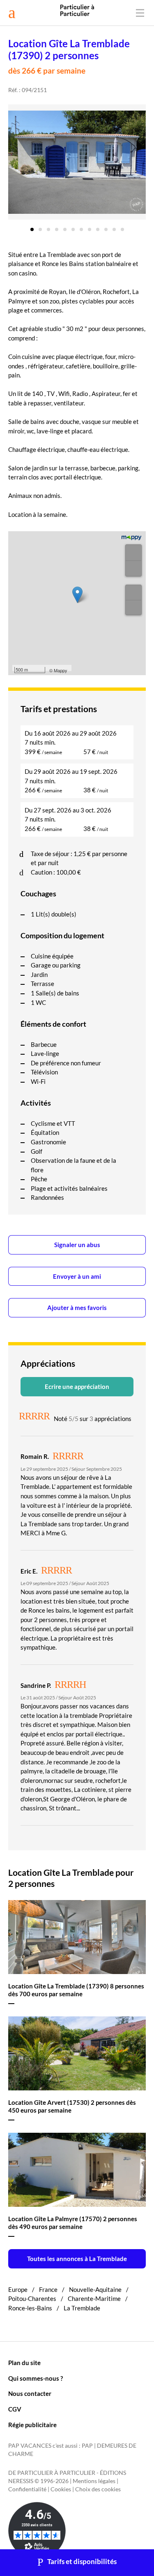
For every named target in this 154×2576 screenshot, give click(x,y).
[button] (32, 227)
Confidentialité (27, 2489)
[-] (133, 568)
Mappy (61, 670)
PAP (87, 2446)
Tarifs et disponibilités (82, 2562)
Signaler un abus (77, 1245)
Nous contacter (30, 2393)
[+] (133, 553)
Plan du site (24, 2363)
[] (133, 593)
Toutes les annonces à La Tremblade (77, 2259)
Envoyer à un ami (77, 1276)
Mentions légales (94, 2481)
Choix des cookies (98, 2489)
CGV (15, 2409)
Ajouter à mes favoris (77, 1308)
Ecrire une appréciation (77, 1386)
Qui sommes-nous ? (36, 2378)
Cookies (61, 2489)
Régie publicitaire (32, 2425)
